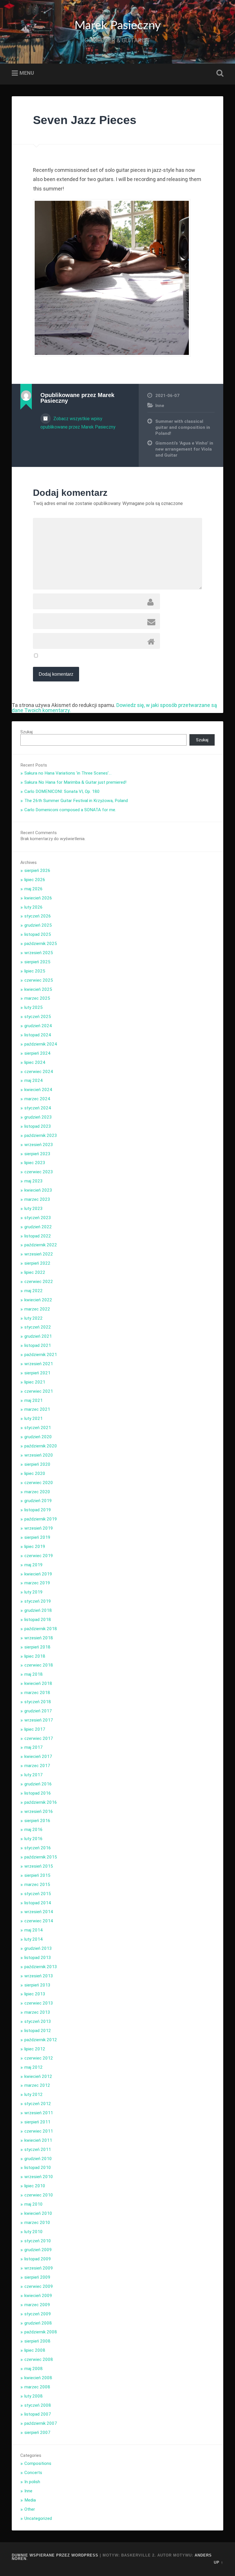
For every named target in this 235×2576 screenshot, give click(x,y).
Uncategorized (38, 2518)
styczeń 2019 (38, 1601)
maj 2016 (34, 1830)
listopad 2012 (38, 2031)
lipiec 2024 (35, 1062)
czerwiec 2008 (39, 2359)
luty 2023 (34, 1209)
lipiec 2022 (35, 1272)
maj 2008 (34, 2369)
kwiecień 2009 (38, 2296)
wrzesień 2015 (39, 1866)
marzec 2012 (37, 2085)
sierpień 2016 (37, 1821)
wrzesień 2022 (39, 1254)
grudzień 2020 (38, 1437)
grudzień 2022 (38, 1227)
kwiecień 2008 (38, 2378)
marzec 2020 (37, 1492)
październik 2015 (41, 1857)
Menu (27, 73)
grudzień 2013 (38, 1948)
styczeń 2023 (38, 1218)
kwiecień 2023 (38, 1190)
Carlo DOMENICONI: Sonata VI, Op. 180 (62, 791)
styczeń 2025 (38, 1017)
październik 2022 (41, 1245)
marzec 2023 (37, 1199)
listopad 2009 (38, 2259)
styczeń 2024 (38, 1108)
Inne (160, 406)
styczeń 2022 (38, 1327)
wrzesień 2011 (39, 2113)
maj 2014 (34, 1930)
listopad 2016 (38, 1793)
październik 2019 (41, 1519)
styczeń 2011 (38, 2149)
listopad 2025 (38, 934)
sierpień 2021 (37, 1373)
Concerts (33, 2473)
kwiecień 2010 (38, 2213)
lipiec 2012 (35, 2049)
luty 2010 (34, 2232)
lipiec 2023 (35, 1163)
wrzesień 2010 (39, 2177)
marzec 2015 (37, 1885)
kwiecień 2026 (38, 898)
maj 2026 (34, 889)
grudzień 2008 (38, 2323)
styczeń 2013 (38, 2021)
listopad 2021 (38, 1345)
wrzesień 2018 (39, 1638)
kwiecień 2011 (38, 2140)
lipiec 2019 (35, 1547)
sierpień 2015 (37, 1875)
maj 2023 (34, 1181)
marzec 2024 (37, 1099)
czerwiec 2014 (39, 1921)
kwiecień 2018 (38, 1683)
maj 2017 (34, 1747)
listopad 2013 (38, 1958)
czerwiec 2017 (39, 1738)
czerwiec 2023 (39, 1172)
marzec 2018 (37, 1693)
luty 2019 (34, 1592)
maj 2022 (34, 1291)
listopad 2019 (38, 1510)
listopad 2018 (38, 1620)
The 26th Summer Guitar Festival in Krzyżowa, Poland (76, 801)
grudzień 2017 (38, 1711)
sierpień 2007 (37, 2432)
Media (30, 2500)
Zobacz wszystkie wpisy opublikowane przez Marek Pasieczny (78, 423)
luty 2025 (34, 1007)
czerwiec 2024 (39, 1072)
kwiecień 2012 (38, 2076)
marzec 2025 (37, 998)
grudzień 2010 (38, 2159)
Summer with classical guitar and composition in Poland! (183, 427)
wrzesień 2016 (39, 1811)
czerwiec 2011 (39, 2131)
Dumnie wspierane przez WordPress (55, 2555)
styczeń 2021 (38, 1428)
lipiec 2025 (35, 971)
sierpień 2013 (37, 1985)
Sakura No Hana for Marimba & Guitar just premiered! (75, 782)
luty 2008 (34, 2396)
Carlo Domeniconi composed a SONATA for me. (70, 810)
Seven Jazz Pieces (85, 120)
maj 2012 (34, 2067)
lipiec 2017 (35, 1729)
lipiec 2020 (35, 1473)
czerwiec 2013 (39, 2003)
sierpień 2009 (37, 2277)
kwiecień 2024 (38, 1090)
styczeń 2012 (38, 2104)
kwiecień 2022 (38, 1300)
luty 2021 (34, 1418)
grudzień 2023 (38, 1117)
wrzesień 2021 (39, 1364)
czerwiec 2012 (39, 2058)
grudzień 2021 (38, 1336)
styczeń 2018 (38, 1702)
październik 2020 (41, 1446)
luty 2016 (34, 1839)
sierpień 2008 (37, 2341)
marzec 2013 (37, 2012)
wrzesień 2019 (39, 1528)
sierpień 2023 (37, 1154)
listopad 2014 (38, 1903)
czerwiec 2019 (39, 1556)
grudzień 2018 (38, 1610)
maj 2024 (34, 1080)
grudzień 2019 (38, 1501)
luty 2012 (34, 2094)
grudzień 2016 (38, 1784)
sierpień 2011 (37, 2122)
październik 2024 (41, 1044)
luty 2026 (34, 907)
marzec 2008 (37, 2387)
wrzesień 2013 (39, 1976)
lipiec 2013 (35, 1994)
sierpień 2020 (37, 1464)
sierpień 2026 (37, 871)
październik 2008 (41, 2332)
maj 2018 (34, 1674)
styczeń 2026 (38, 916)
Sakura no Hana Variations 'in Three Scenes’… (68, 773)
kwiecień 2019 (38, 1574)
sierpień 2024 (37, 1053)
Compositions (38, 2463)
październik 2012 (41, 2040)
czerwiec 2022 (39, 1282)
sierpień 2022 (37, 1263)
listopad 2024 (38, 1035)
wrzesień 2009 (39, 2268)
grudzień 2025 (38, 925)
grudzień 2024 (38, 1026)
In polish (32, 2482)
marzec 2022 (37, 1309)
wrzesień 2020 (39, 1455)
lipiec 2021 (35, 1382)
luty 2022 (34, 1318)
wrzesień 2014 (39, 1912)
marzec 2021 (37, 1409)
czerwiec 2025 (39, 980)
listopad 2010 (38, 2168)
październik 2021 (41, 1355)
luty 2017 (34, 1775)
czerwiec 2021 (39, 1391)
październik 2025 (41, 944)
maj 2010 (34, 2204)
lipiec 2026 (35, 880)
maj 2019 (34, 1565)
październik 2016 (41, 1802)
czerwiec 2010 (39, 2195)
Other (30, 2509)
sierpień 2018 (37, 1647)
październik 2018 (41, 1629)
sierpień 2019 (37, 1537)
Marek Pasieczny (118, 26)
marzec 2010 (37, 2223)
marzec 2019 (37, 1583)
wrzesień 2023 (39, 1145)
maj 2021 (34, 1400)
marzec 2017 (37, 1766)
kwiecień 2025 (38, 989)
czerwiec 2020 (39, 1483)
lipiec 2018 (35, 1656)
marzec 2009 (37, 2305)
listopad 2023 (38, 1126)
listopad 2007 (38, 2414)
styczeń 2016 (38, 1848)
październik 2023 (41, 1135)
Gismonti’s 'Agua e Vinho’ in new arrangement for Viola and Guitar (184, 449)
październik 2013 (41, 1967)
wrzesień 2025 (39, 953)
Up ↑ (219, 2562)
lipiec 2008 (35, 2350)
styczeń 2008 (38, 2405)
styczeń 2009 (38, 2314)
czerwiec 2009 (39, 2286)
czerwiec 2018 (39, 1665)
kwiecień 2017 (38, 1756)
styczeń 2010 (38, 2241)
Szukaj (219, 73)
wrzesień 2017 (39, 1720)
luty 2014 (34, 1939)
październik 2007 (41, 2423)
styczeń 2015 (38, 1894)
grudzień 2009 (38, 2250)
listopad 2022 (38, 1236)
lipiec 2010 (35, 2186)
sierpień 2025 (37, 962)
